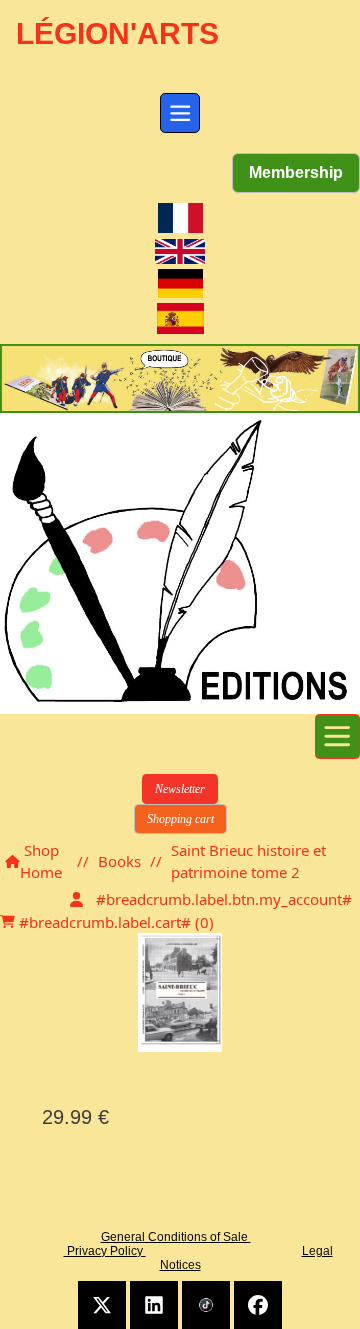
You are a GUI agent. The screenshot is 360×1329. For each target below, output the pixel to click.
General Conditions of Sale (176, 1237)
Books (119, 861)
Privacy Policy (105, 1251)
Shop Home (41, 861)
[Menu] (180, 113)
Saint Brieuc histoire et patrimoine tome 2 (248, 861)
